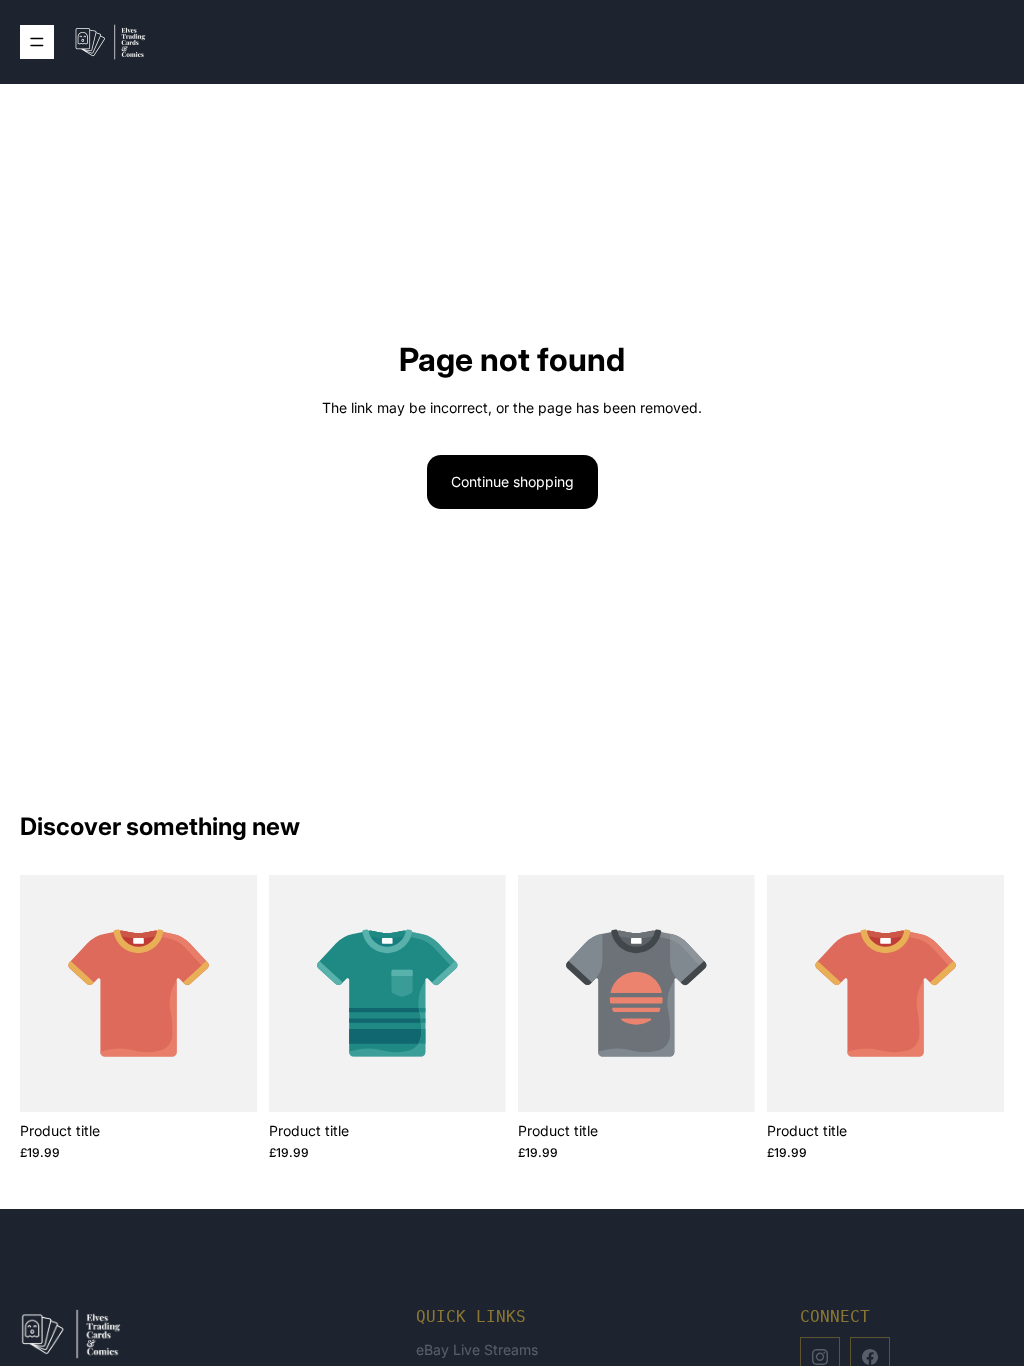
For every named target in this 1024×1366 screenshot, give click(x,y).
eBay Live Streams (477, 1349)
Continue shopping (512, 481)
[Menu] (37, 42)
